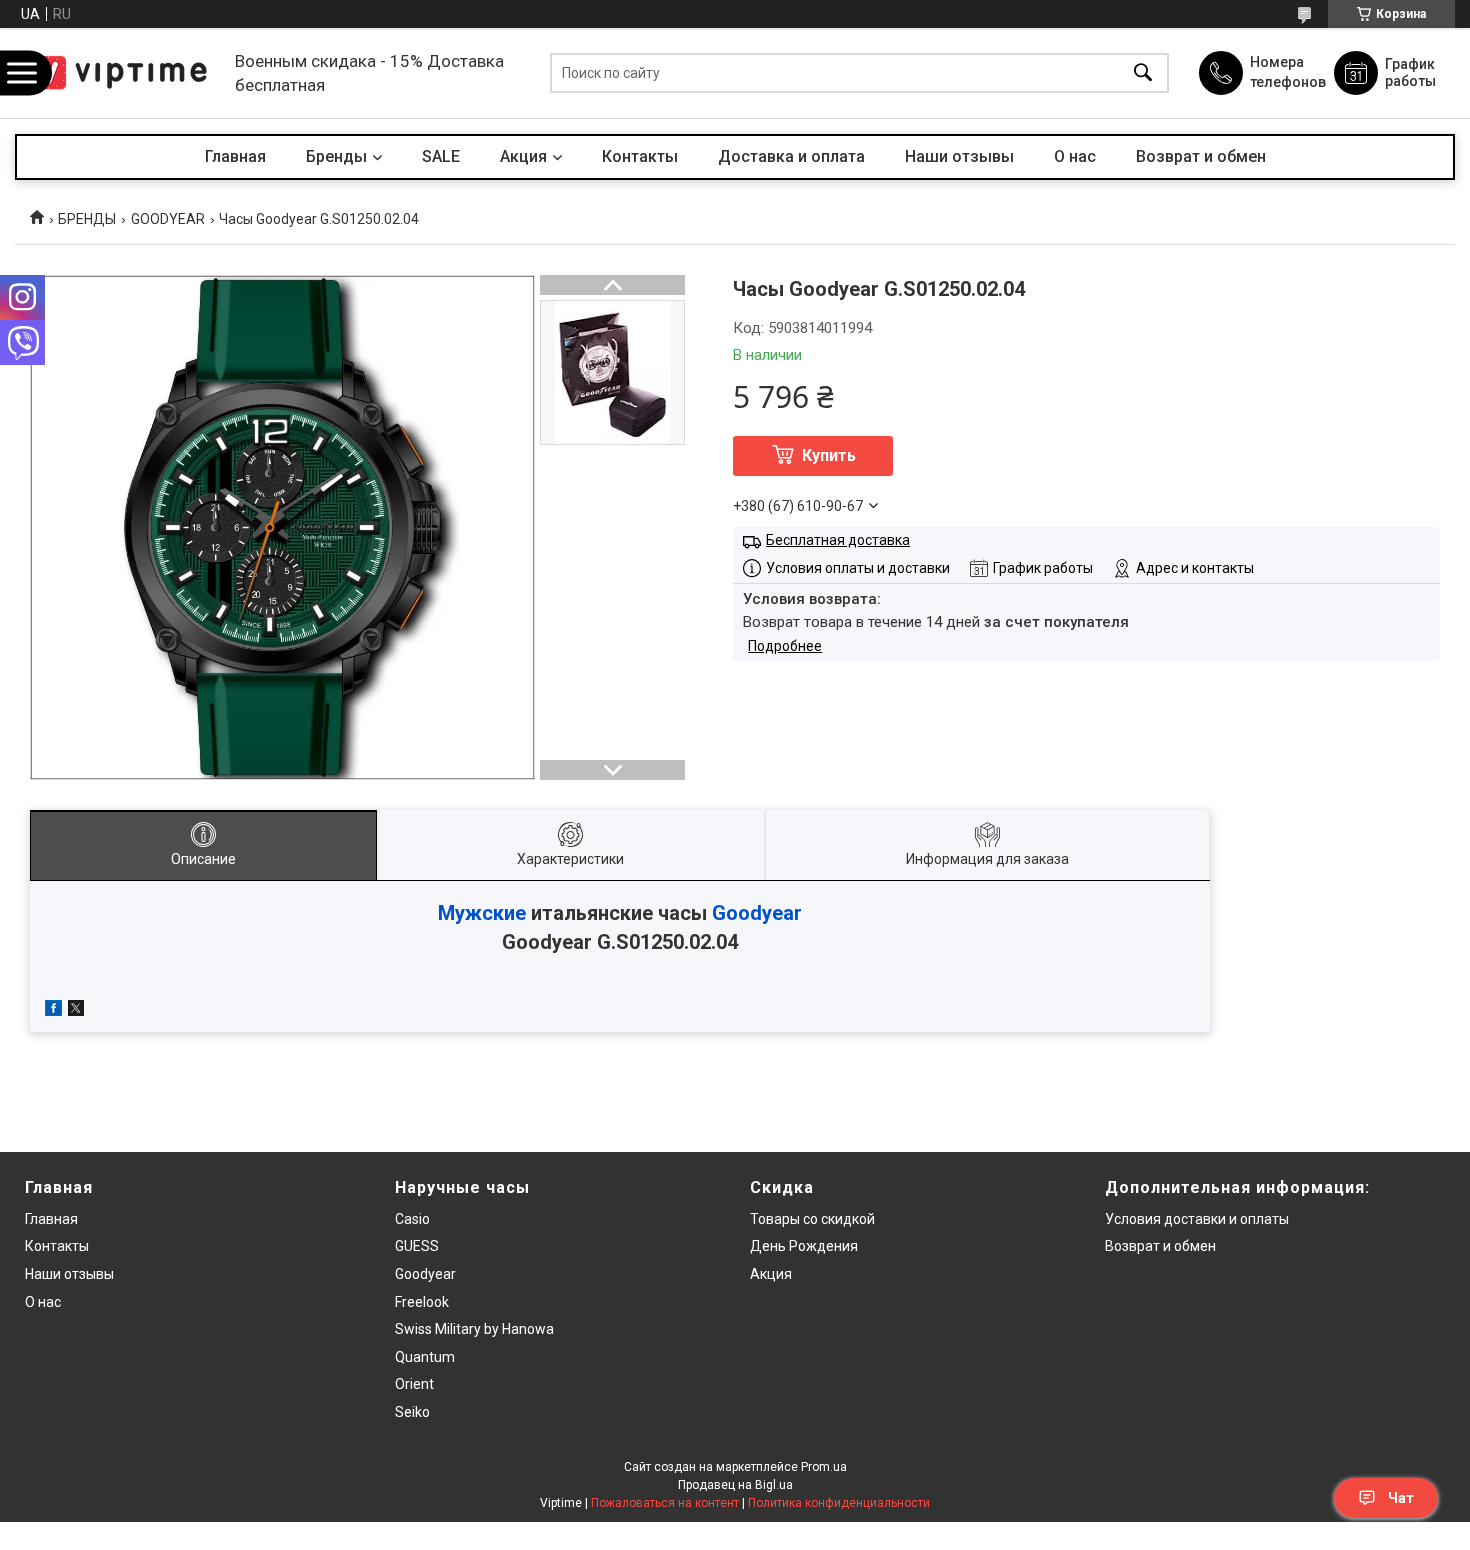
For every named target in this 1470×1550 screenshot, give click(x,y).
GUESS (417, 1246)
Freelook (422, 1302)
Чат (1401, 1498)
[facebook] (53, 1011)
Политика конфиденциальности (839, 1503)
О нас (1075, 156)
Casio (412, 1219)
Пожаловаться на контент (665, 1503)
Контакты (640, 156)
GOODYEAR (168, 219)
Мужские (482, 913)
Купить (829, 455)
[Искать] (1143, 73)
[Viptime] (120, 73)
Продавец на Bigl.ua (735, 1485)
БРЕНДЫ (87, 219)
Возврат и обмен (1201, 156)
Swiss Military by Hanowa (474, 1329)
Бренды (336, 156)
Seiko (412, 1412)
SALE (441, 156)
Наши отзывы (959, 156)
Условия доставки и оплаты (1197, 1219)
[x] (76, 1011)
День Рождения (804, 1246)
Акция (523, 156)
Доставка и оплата (791, 156)
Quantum (425, 1357)
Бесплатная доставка (838, 540)
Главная (235, 156)
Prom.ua (824, 1467)
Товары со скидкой (812, 1219)
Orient (414, 1384)
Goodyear (757, 913)
